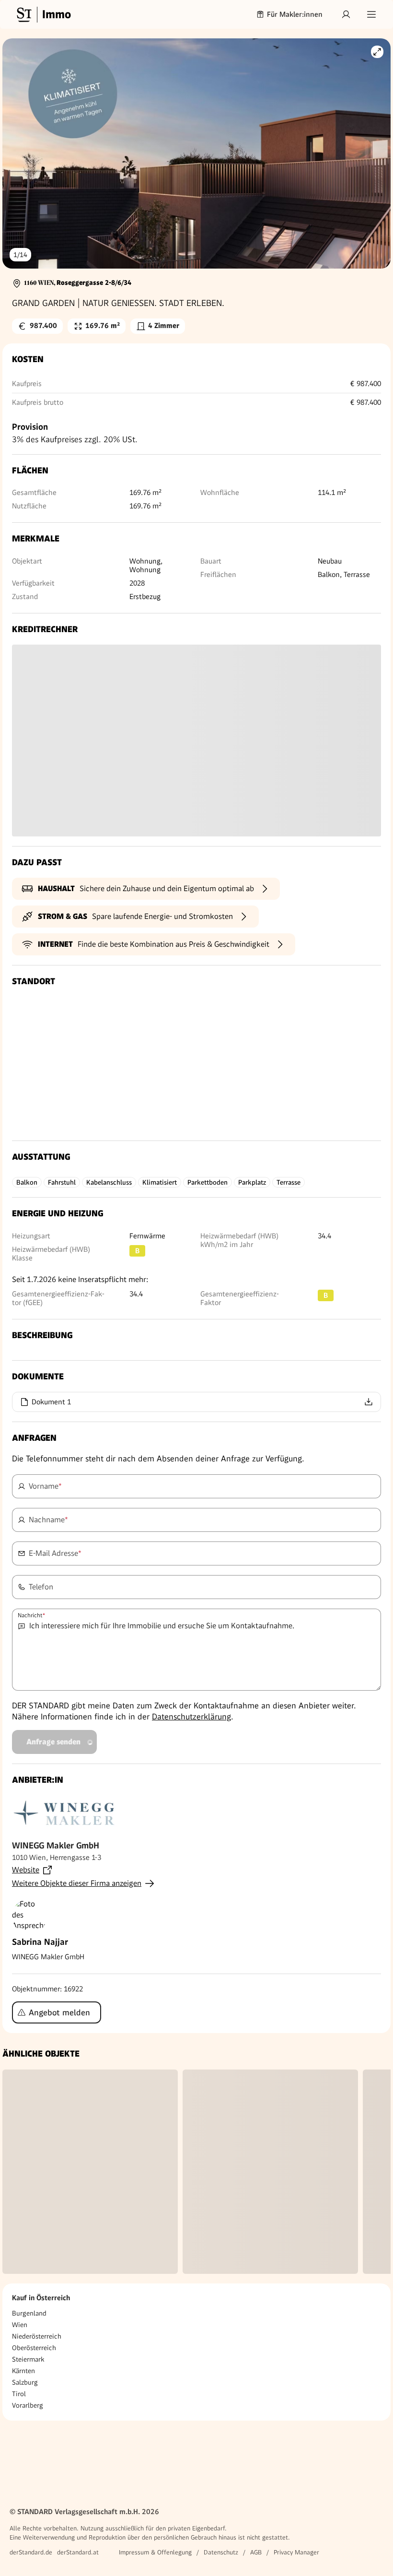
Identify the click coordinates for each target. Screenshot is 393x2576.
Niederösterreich (37, 2336)
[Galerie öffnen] (377, 52)
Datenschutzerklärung (191, 1717)
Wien (20, 2325)
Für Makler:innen (295, 14)
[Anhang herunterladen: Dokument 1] (369, 1402)
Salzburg (25, 2382)
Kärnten (23, 2371)
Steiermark (28, 2359)
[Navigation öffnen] (371, 14)
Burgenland (29, 2313)
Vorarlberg (28, 2405)
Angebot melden (59, 2012)
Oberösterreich (34, 2348)
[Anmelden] (346, 14)
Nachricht (31, 1615)
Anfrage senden (53, 1742)
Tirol (19, 2394)
